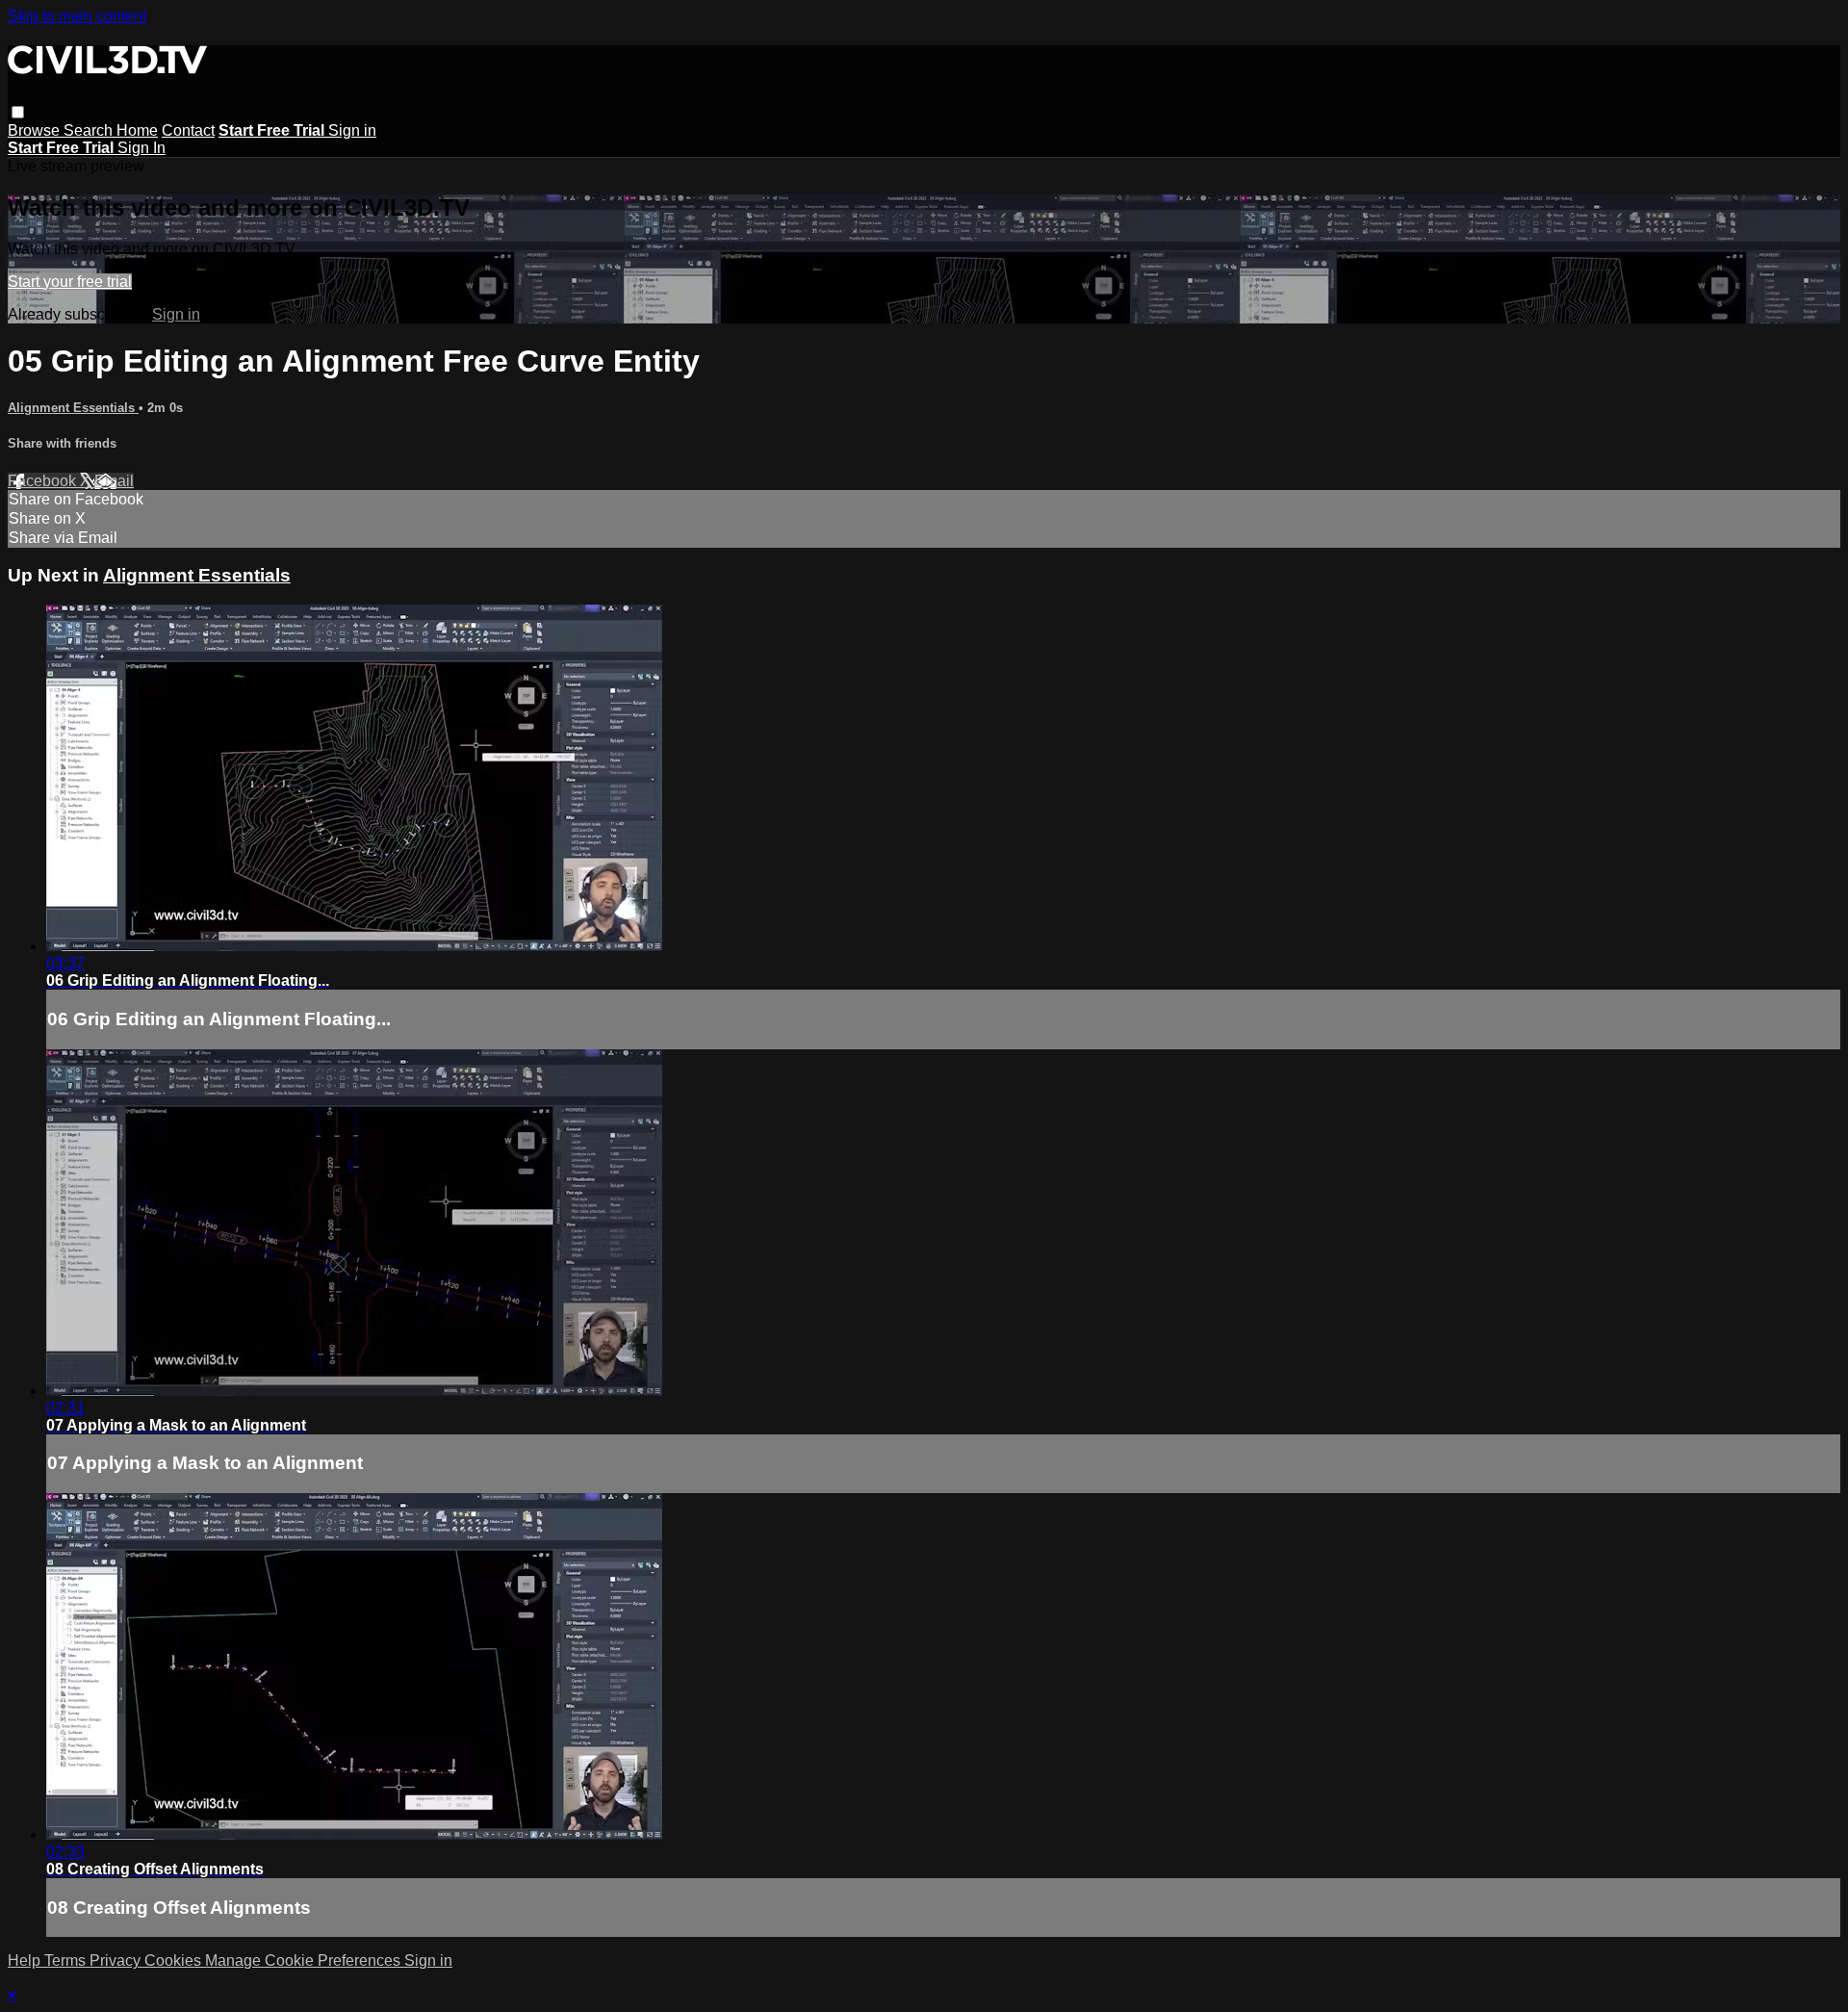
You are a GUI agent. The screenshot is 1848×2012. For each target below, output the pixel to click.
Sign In (141, 148)
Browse (36, 130)
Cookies (175, 1960)
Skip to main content (77, 16)
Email (114, 481)
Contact (188, 130)
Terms (67, 1960)
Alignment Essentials (73, 408)
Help (26, 1960)
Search (90, 130)
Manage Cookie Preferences (305, 1960)
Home (137, 130)
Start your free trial (70, 282)
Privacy (117, 1960)
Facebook (44, 481)
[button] (18, 112)
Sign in (352, 130)
